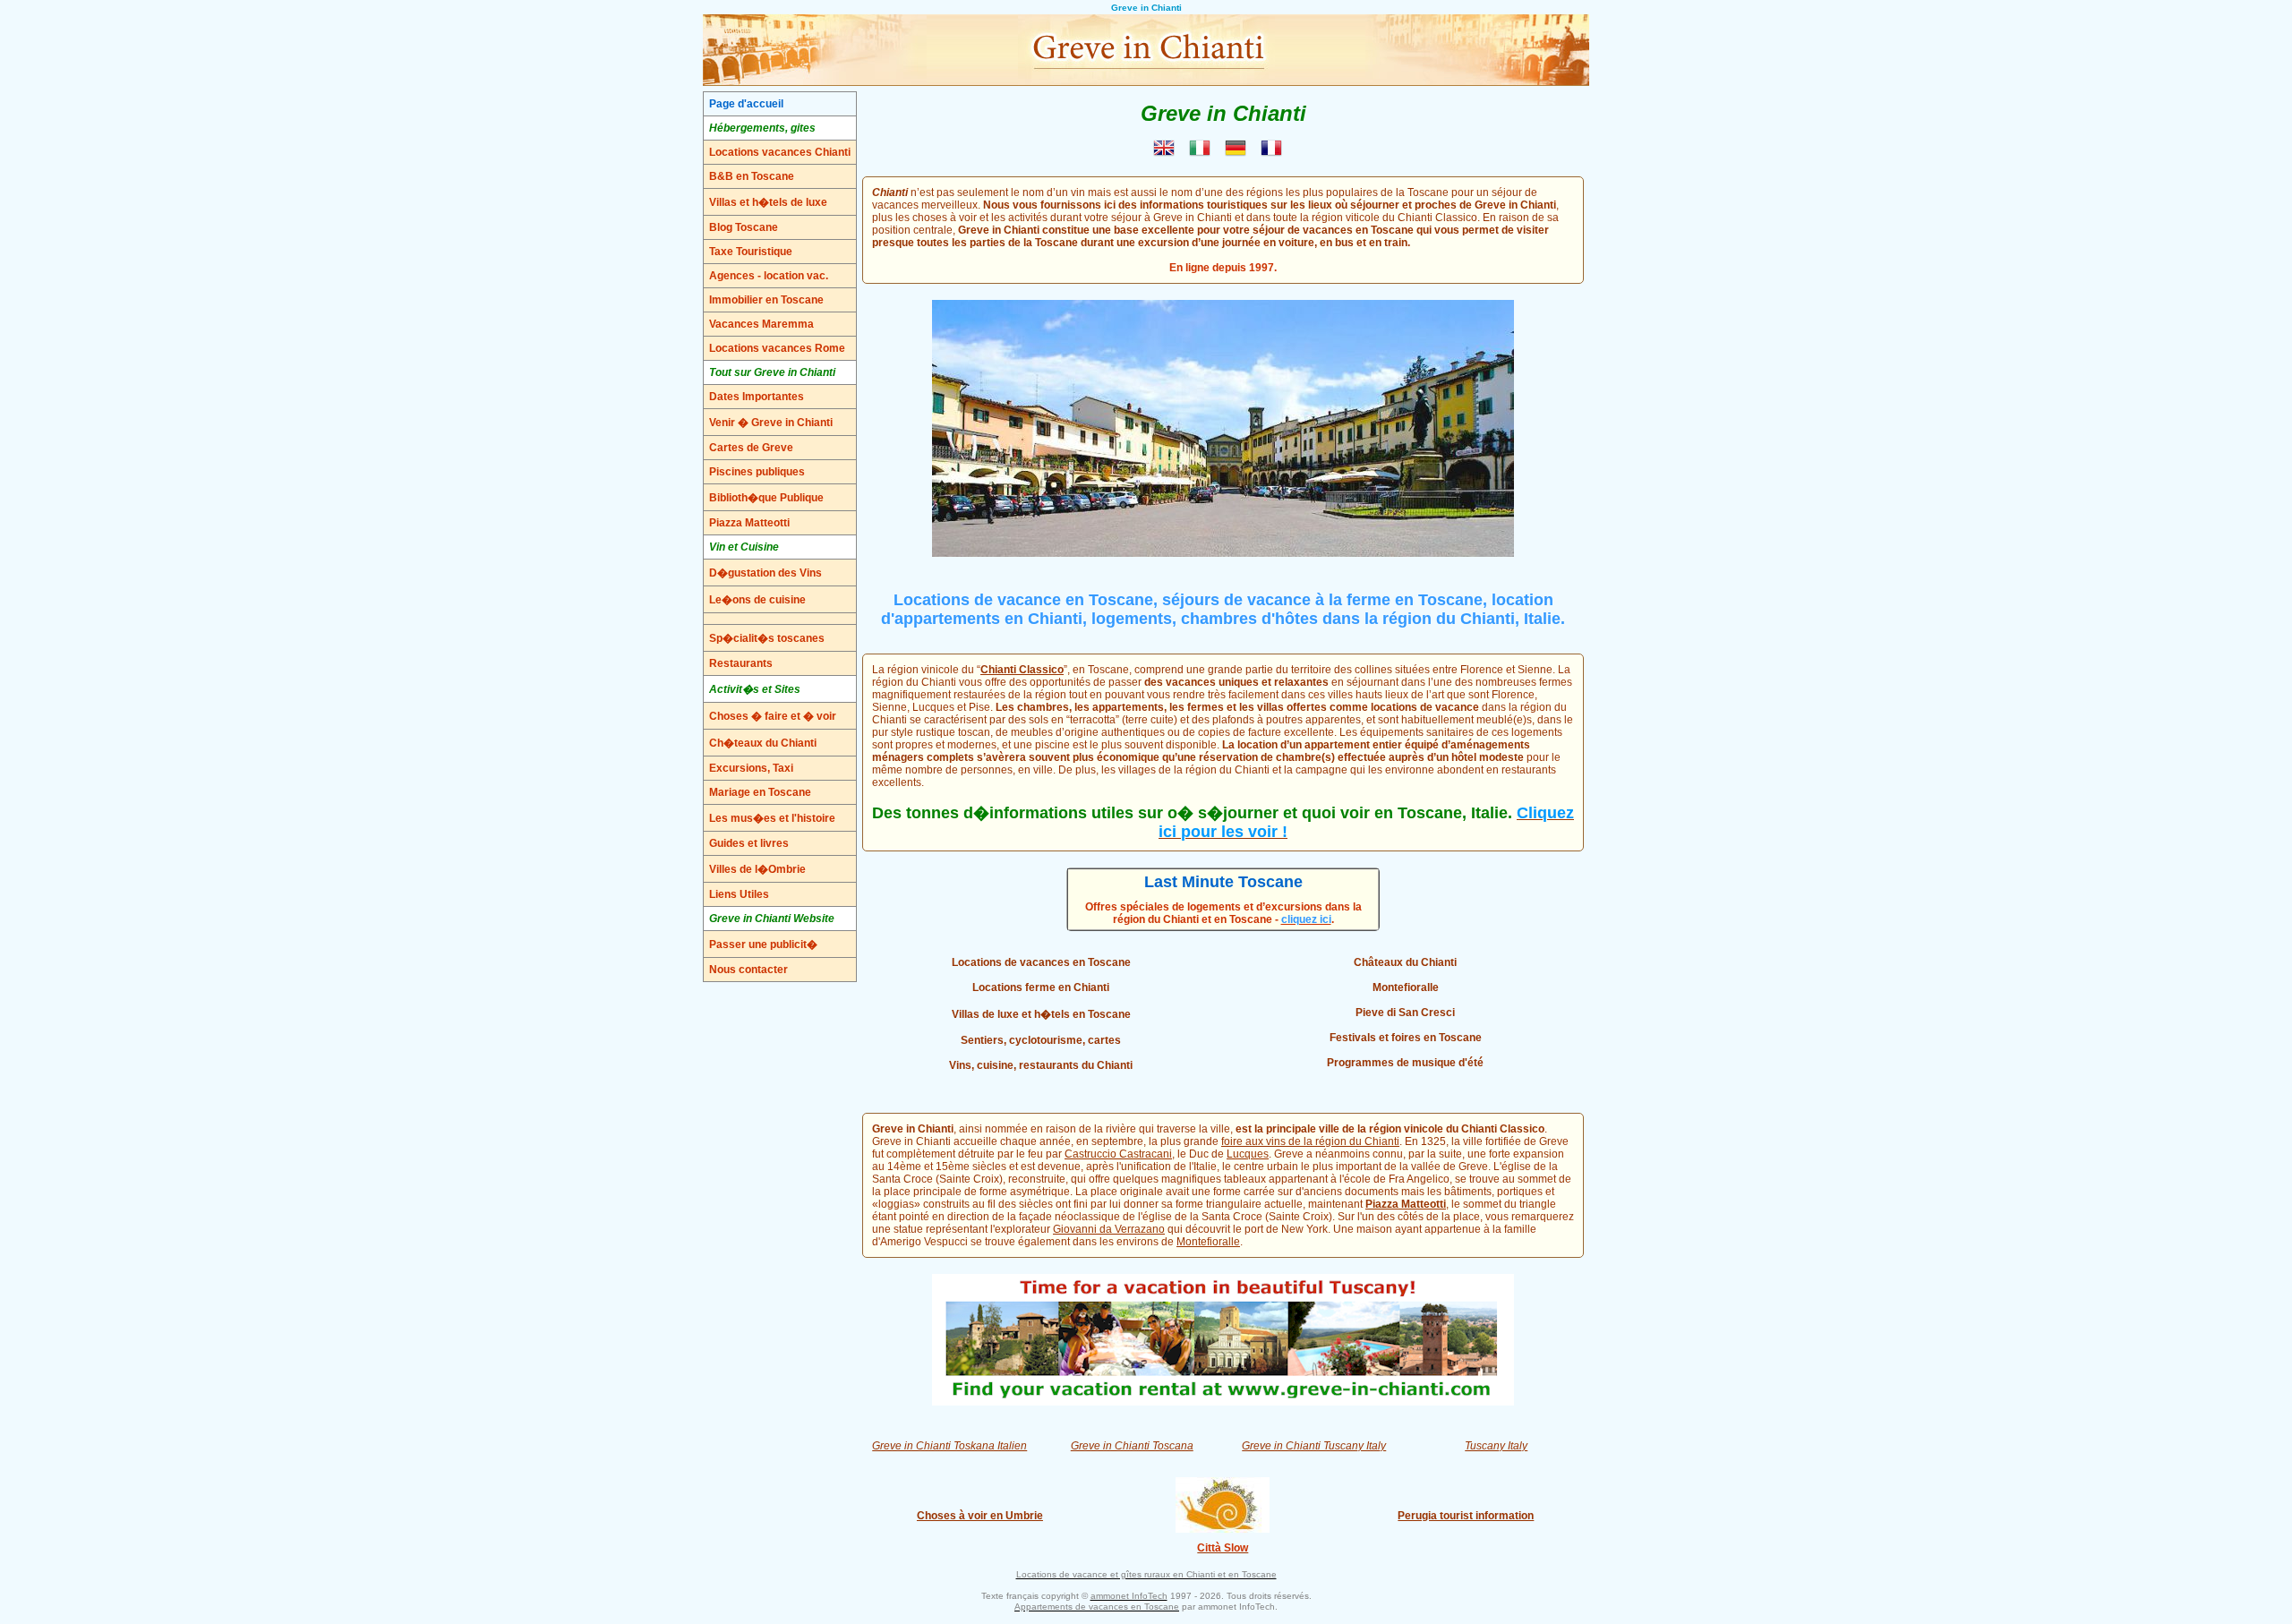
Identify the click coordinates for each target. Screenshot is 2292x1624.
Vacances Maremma (761, 324)
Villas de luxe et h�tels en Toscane (1041, 1014)
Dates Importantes (757, 397)
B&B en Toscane (752, 176)
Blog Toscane (744, 227)
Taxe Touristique (751, 252)
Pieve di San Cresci (1405, 1013)
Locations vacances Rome (777, 348)
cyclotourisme (1046, 1040)
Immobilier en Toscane (766, 300)
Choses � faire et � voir (773, 716)
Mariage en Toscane (760, 792)
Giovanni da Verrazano (1109, 1229)
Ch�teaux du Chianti (763, 743)
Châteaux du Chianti (1405, 962)
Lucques (1248, 1154)
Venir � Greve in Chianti (771, 423)
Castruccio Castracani (1118, 1154)
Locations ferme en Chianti (1041, 987)
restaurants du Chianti (1076, 1065)
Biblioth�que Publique (766, 498)
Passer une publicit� (763, 944)
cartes (1104, 1040)
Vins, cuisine (981, 1065)
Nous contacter (748, 970)
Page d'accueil (746, 104)
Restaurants (741, 663)
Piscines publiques (757, 472)
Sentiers (982, 1040)
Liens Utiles (739, 894)
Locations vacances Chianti (780, 152)
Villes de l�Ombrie (757, 869)
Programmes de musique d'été (1405, 1063)
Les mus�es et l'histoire (772, 818)
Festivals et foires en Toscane (1406, 1038)
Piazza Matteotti (749, 523)
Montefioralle (1406, 987)
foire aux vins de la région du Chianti (1310, 1141)
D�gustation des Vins (765, 573)
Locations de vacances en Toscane (1041, 962)
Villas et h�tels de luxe (768, 202)
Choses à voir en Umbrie (980, 1516)
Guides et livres (749, 843)
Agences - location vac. (769, 276)
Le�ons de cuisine (757, 600)
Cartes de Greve (751, 448)
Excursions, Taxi (751, 768)
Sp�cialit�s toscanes (767, 638)
